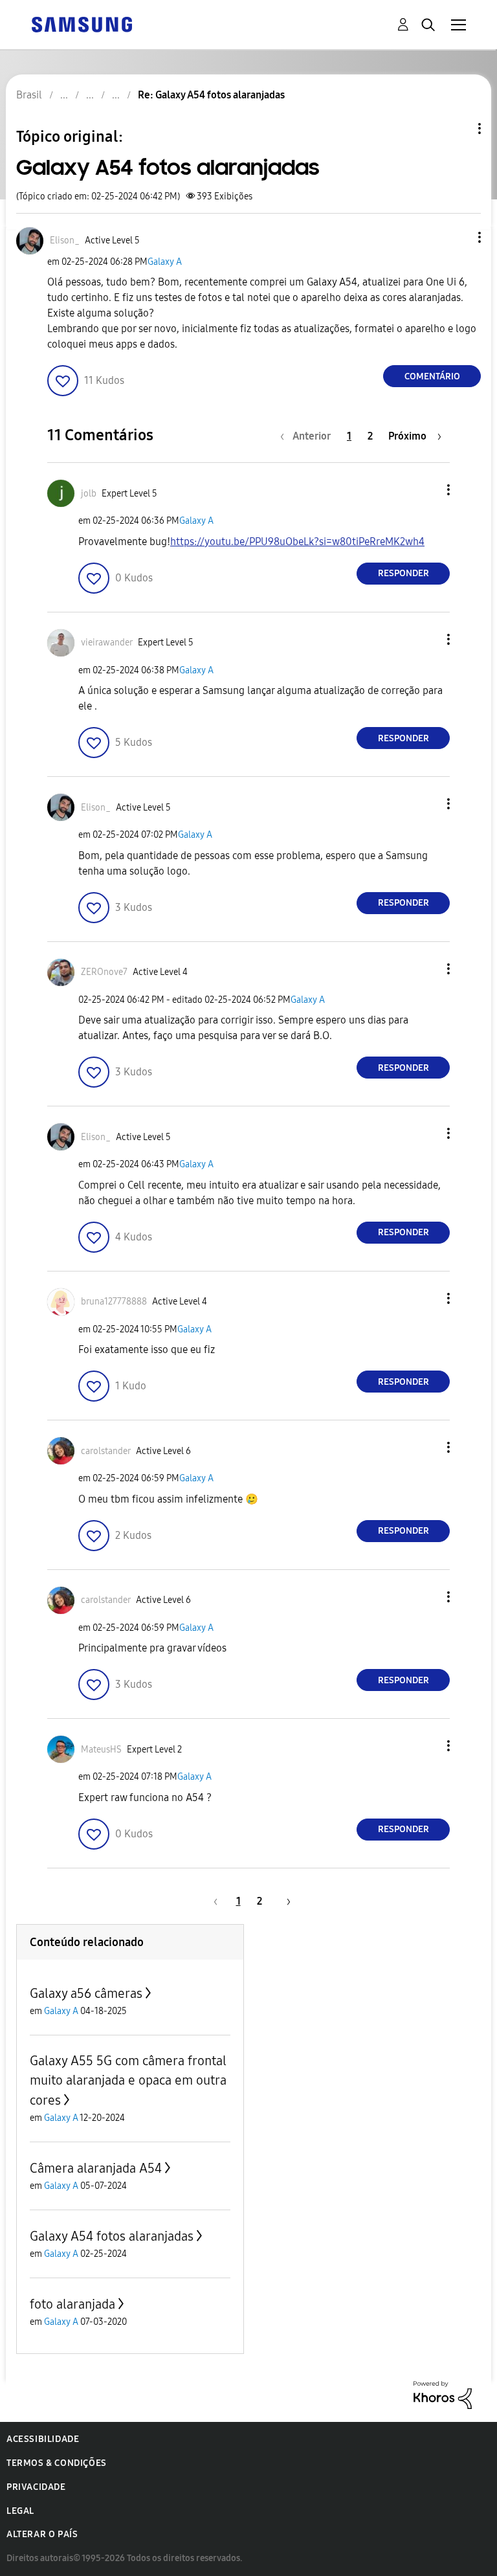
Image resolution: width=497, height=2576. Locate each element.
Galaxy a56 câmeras (86, 1993)
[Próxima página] (284, 1901)
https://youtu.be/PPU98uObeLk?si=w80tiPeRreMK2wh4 (297, 542)
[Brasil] (82, 24)
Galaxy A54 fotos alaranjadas (112, 2236)
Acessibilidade (43, 2439)
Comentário (432, 376)
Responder (403, 573)
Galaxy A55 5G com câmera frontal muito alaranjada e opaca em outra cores (128, 2080)
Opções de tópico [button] (458, 129)
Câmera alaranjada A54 (96, 2168)
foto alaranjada (72, 2304)
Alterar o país (42, 2534)
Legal (20, 2511)
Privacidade (36, 2487)
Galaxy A (165, 262)
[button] (458, 237)
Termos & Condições (57, 2463)
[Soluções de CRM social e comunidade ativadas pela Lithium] (443, 2394)
